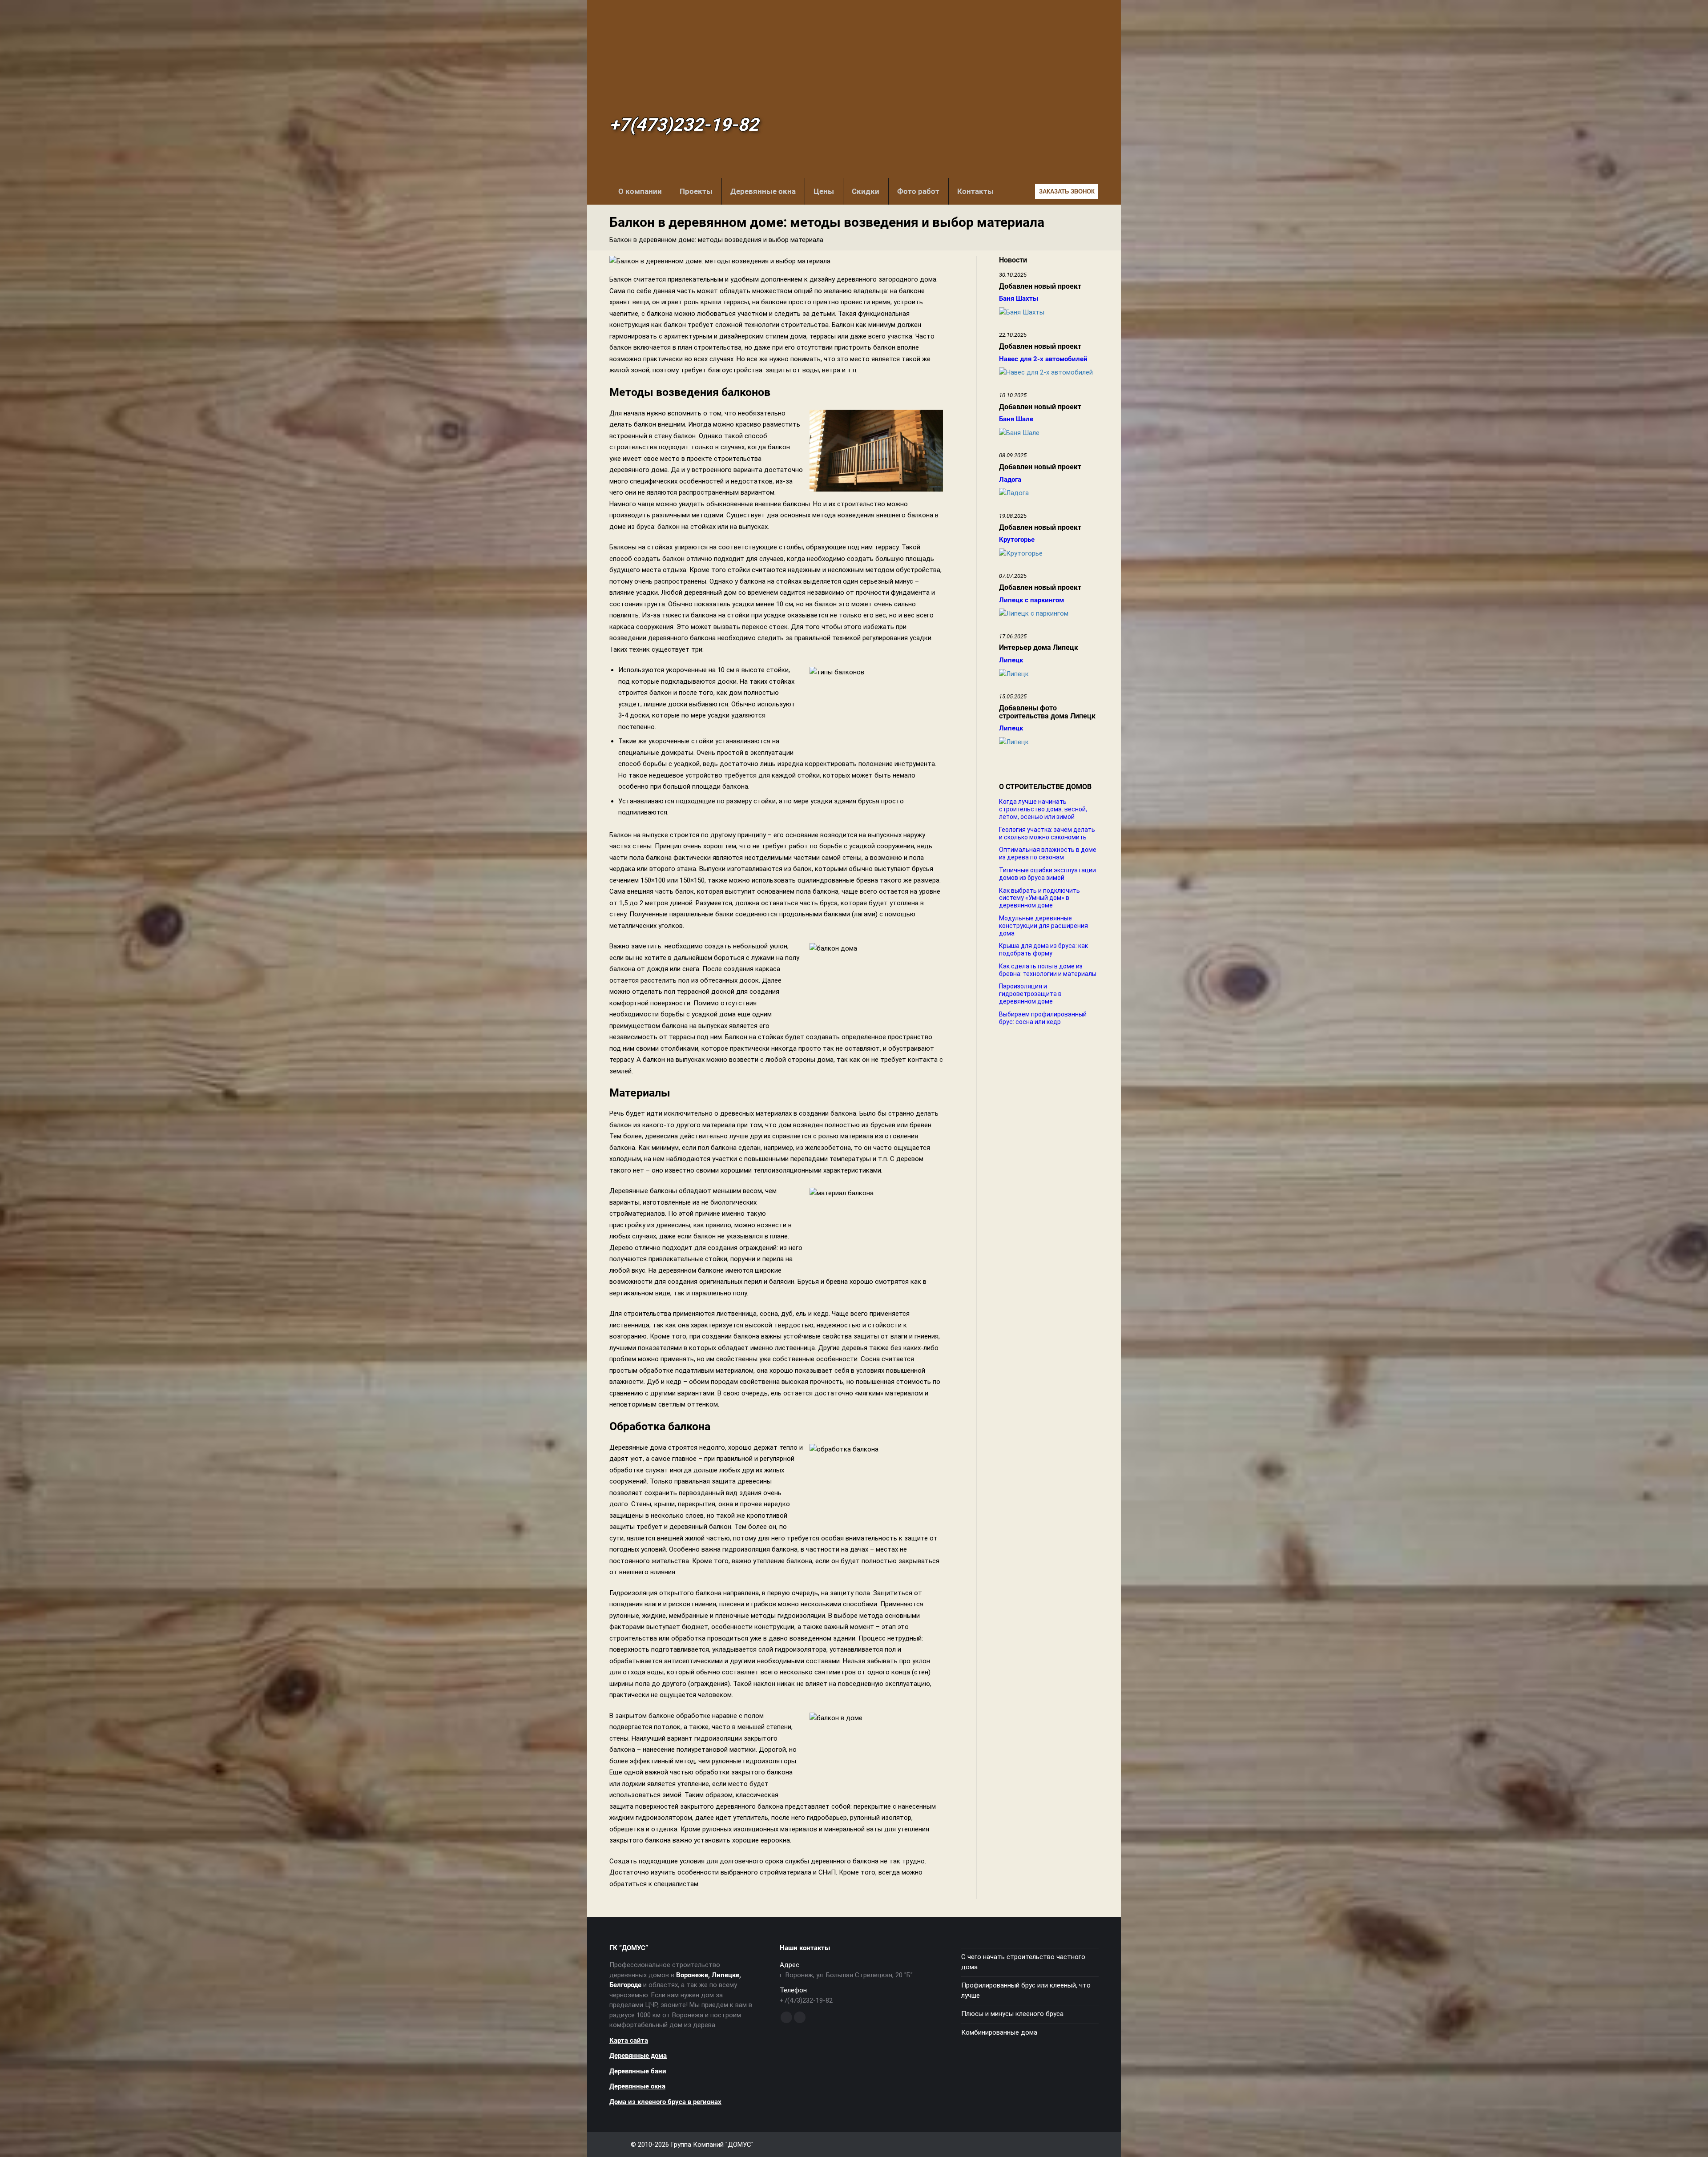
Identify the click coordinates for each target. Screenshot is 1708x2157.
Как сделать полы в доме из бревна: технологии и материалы (1048, 970)
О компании (640, 191)
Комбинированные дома (999, 2032)
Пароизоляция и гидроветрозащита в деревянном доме (1030, 994)
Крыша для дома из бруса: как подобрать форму (1043, 949)
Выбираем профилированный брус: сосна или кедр (1043, 1018)
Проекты (696, 191)
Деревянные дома (638, 2056)
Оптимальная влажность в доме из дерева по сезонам (1048, 853)
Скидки (866, 191)
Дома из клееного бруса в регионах (665, 2102)
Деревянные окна (763, 191)
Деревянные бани (638, 2071)
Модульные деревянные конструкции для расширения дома (1043, 926)
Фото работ (918, 191)
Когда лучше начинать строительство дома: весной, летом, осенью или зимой (1043, 809)
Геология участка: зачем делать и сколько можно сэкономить (1047, 833)
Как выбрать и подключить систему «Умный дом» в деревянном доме (1039, 898)
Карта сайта (629, 2040)
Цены (824, 191)
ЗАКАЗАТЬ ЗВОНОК (1067, 192)
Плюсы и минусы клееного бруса (1012, 2014)
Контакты (975, 191)
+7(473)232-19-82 (684, 125)
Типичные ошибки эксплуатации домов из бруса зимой (1047, 874)
